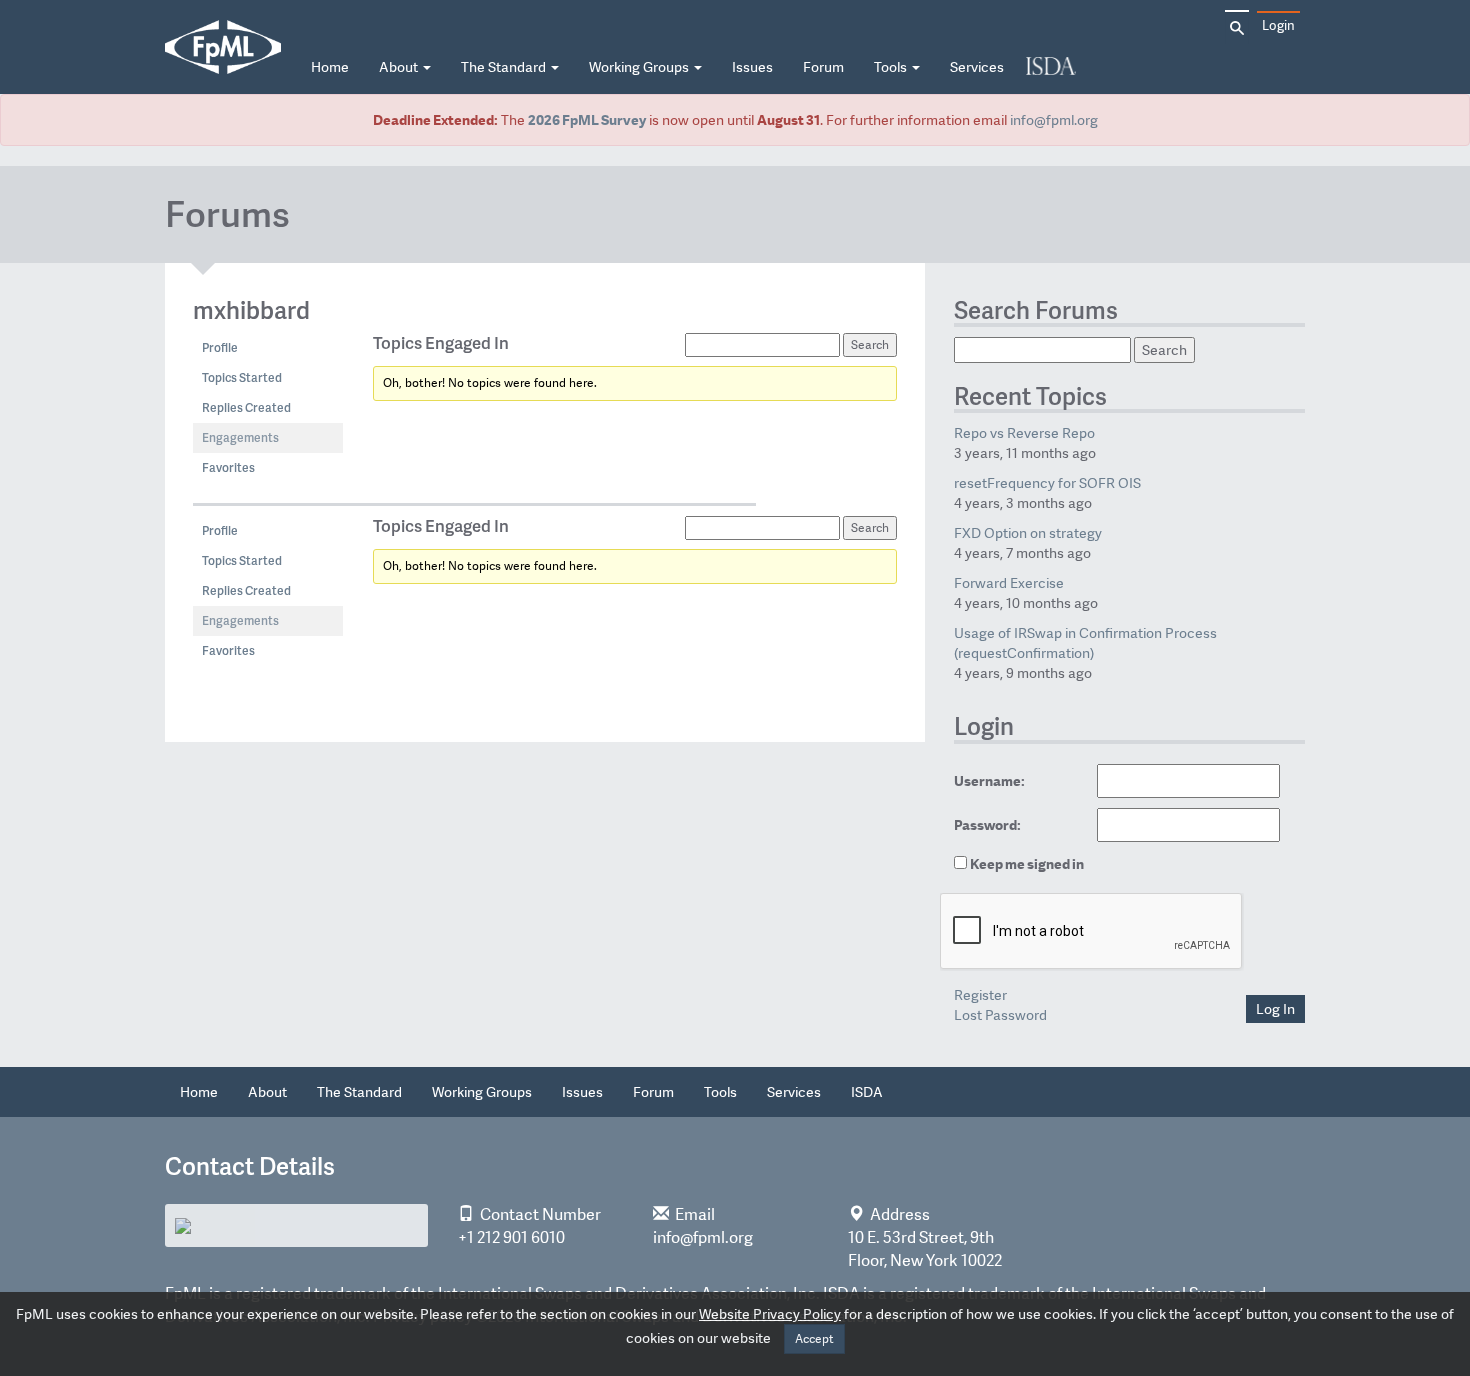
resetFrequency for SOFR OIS (1047, 483)
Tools (892, 67)
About (400, 67)
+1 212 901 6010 (511, 1237)
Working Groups (640, 67)
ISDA (1051, 67)
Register (980, 995)
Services (977, 67)
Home (330, 67)
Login (1278, 25)
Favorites (228, 467)
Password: (987, 825)
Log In (1275, 1009)
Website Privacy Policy (770, 1314)
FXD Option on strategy (1028, 533)
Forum (823, 67)
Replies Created (246, 407)
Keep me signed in (1027, 864)
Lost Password (1000, 1015)
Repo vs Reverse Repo (1024, 433)
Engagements (240, 437)
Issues (752, 67)
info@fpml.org (1054, 120)
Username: (989, 781)
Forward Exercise (1009, 583)
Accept (814, 1339)
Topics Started (242, 377)
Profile (220, 347)
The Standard (505, 67)
